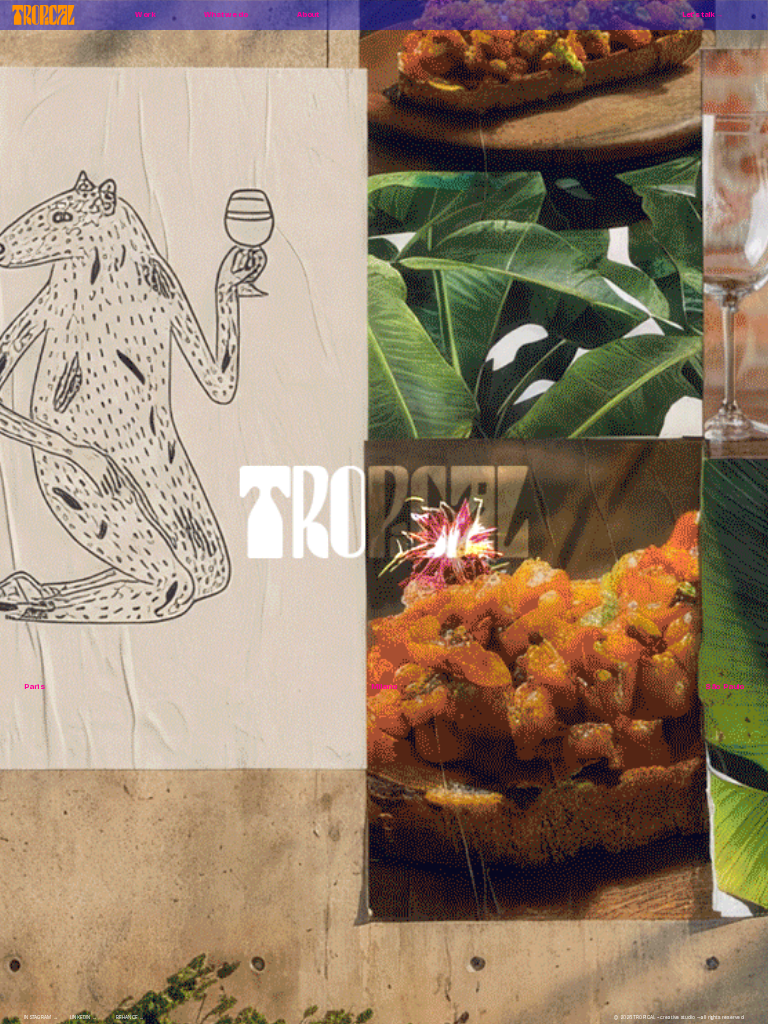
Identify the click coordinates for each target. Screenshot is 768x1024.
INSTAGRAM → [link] (41, 1017)
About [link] (308, 14)
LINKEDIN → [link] (83, 1017)
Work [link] (146, 14)
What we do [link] (225, 14)
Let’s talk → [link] (703, 14)
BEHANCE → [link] (130, 1017)
